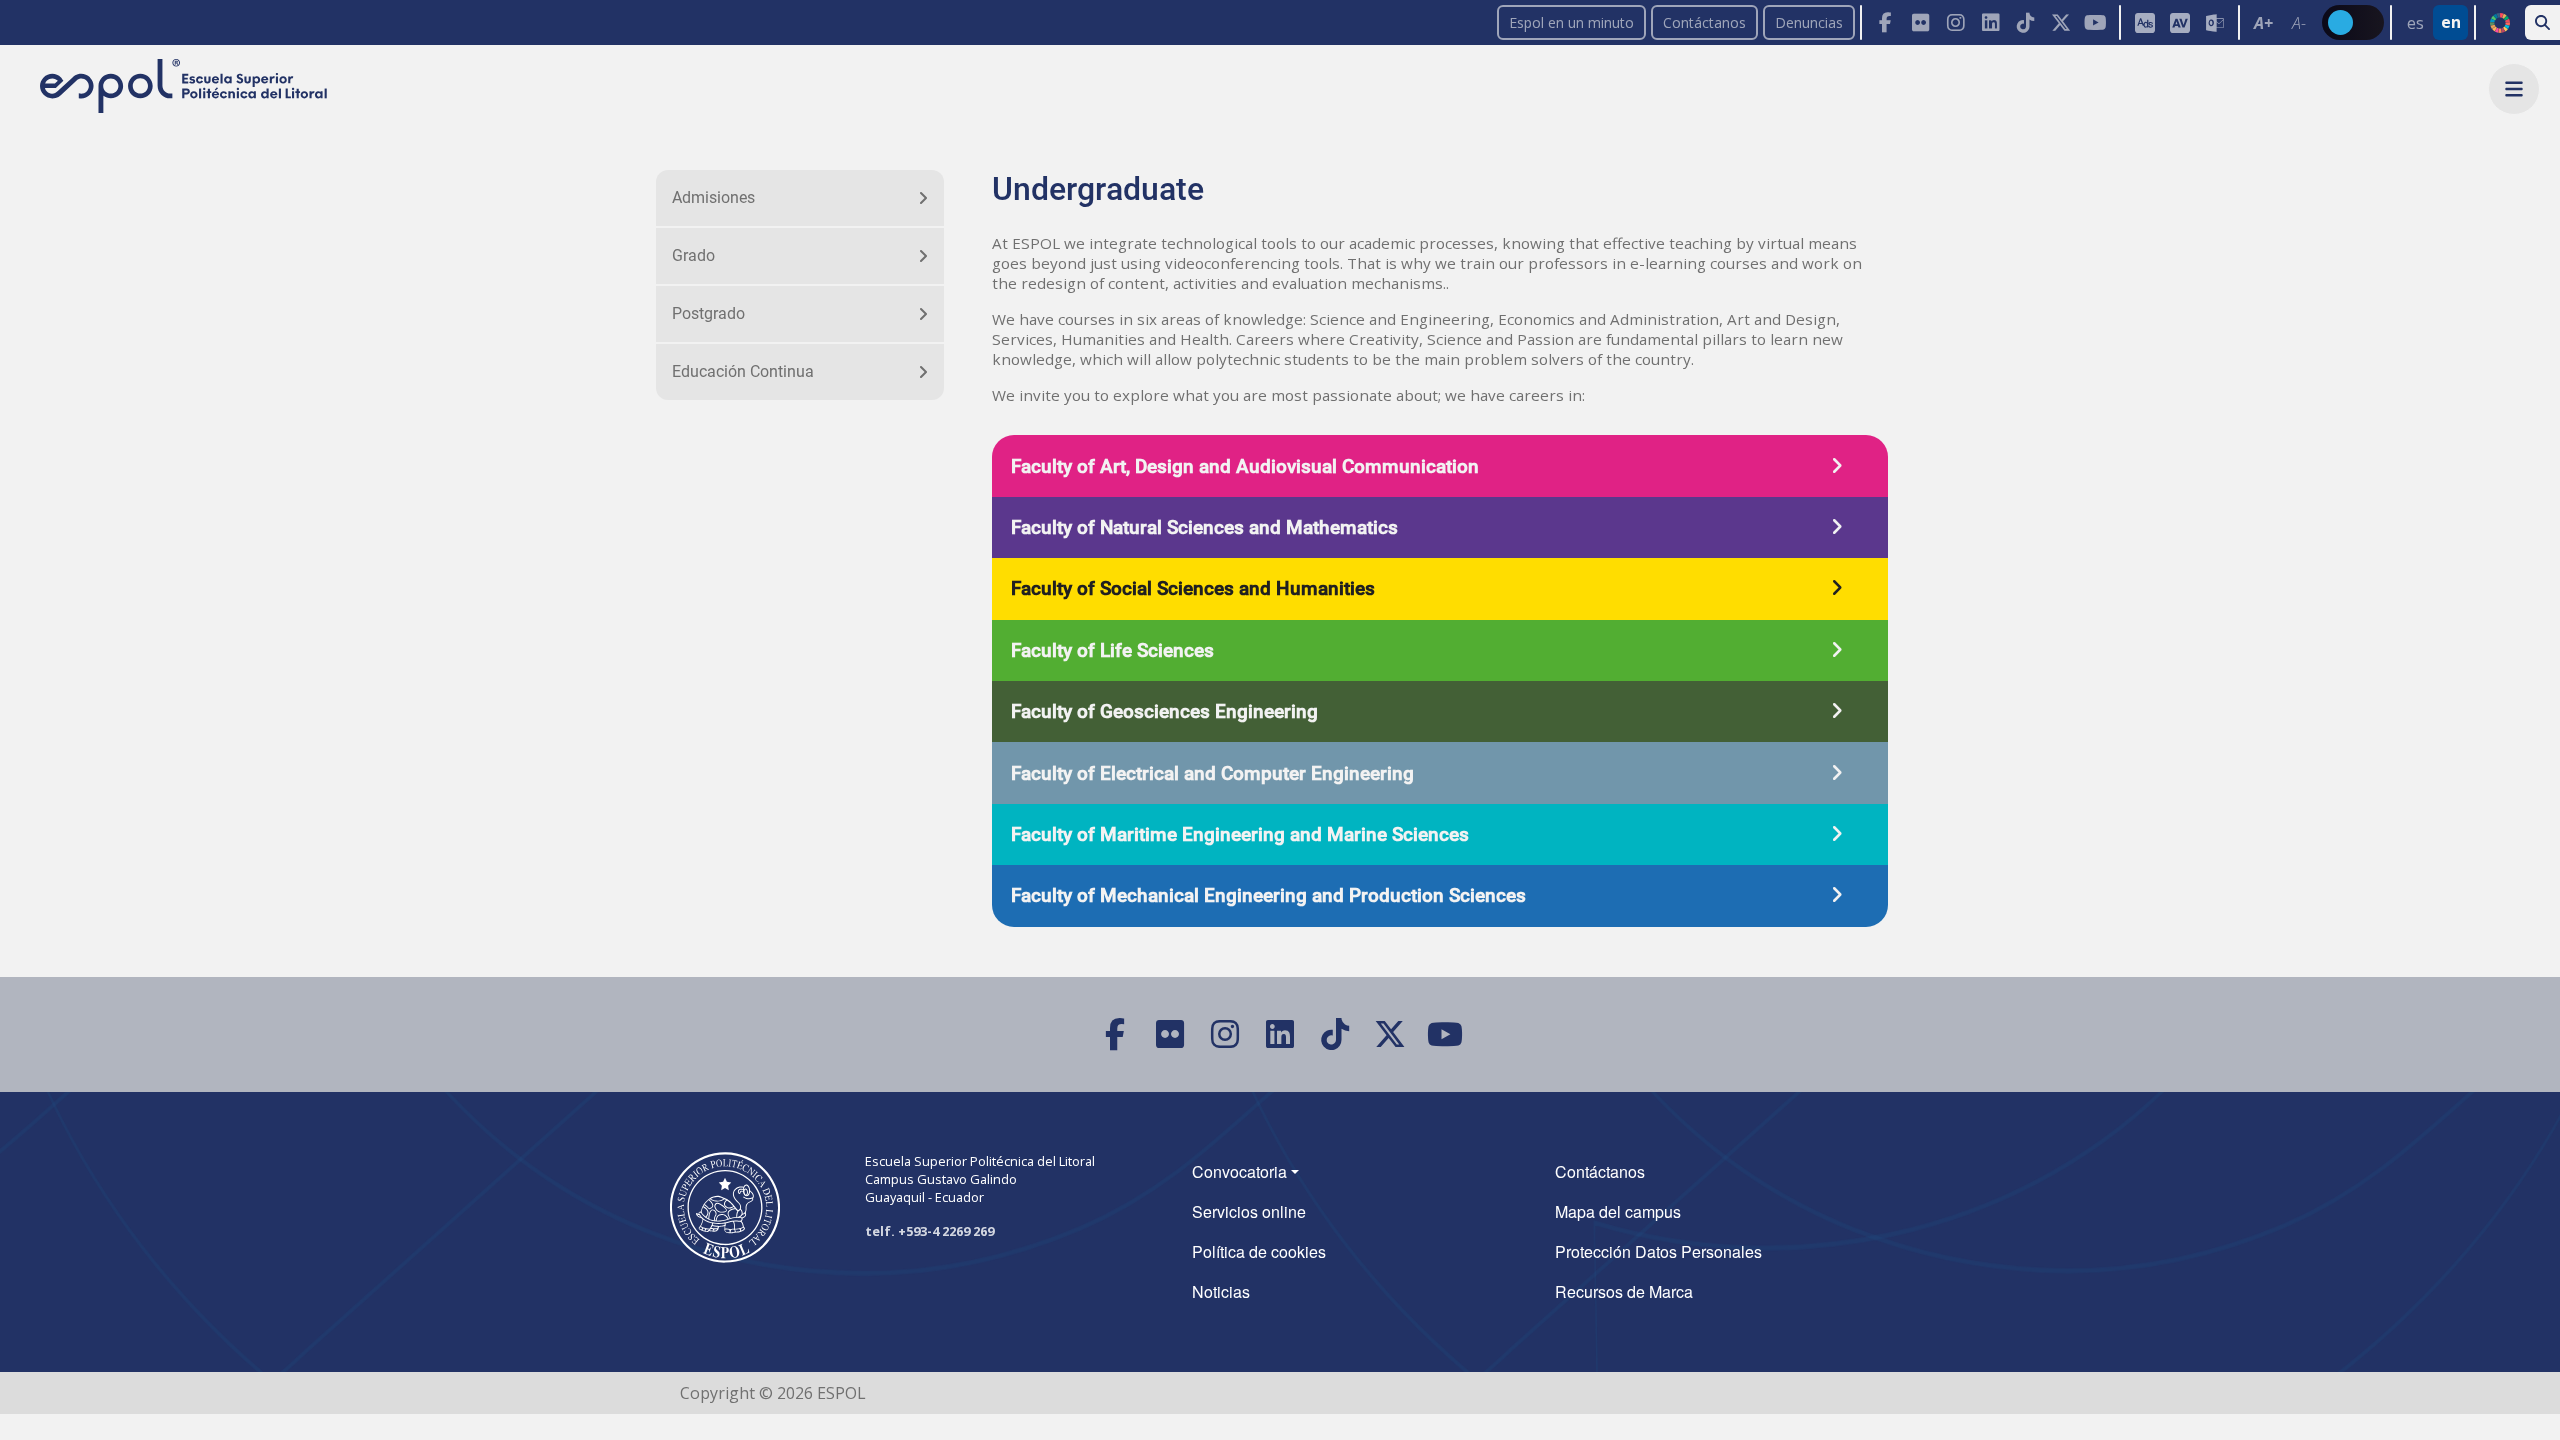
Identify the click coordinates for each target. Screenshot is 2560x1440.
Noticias (1221, 1291)
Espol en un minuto (1571, 22)
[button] (2514, 89)
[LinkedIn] (1990, 22)
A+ (2263, 23)
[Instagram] (1955, 22)
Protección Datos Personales (1658, 1251)
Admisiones (713, 197)
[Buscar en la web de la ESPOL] (2542, 22)
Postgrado (708, 313)
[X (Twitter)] (2060, 22)
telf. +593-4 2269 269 (929, 1231)
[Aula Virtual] (2179, 22)
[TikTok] (2025, 22)
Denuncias (1809, 22)
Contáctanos (1704, 22)
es (2415, 23)
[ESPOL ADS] (2144, 22)
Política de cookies (1259, 1251)
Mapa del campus (1618, 1211)
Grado (693, 255)
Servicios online (1249, 1211)
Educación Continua (743, 371)
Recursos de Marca (1624, 1291)
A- (2299, 23)
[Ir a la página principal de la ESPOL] (185, 87)
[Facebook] (1885, 22)
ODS (2499, 23)
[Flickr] (1920, 22)
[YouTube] (2095, 22)
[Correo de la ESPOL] (2214, 22)
